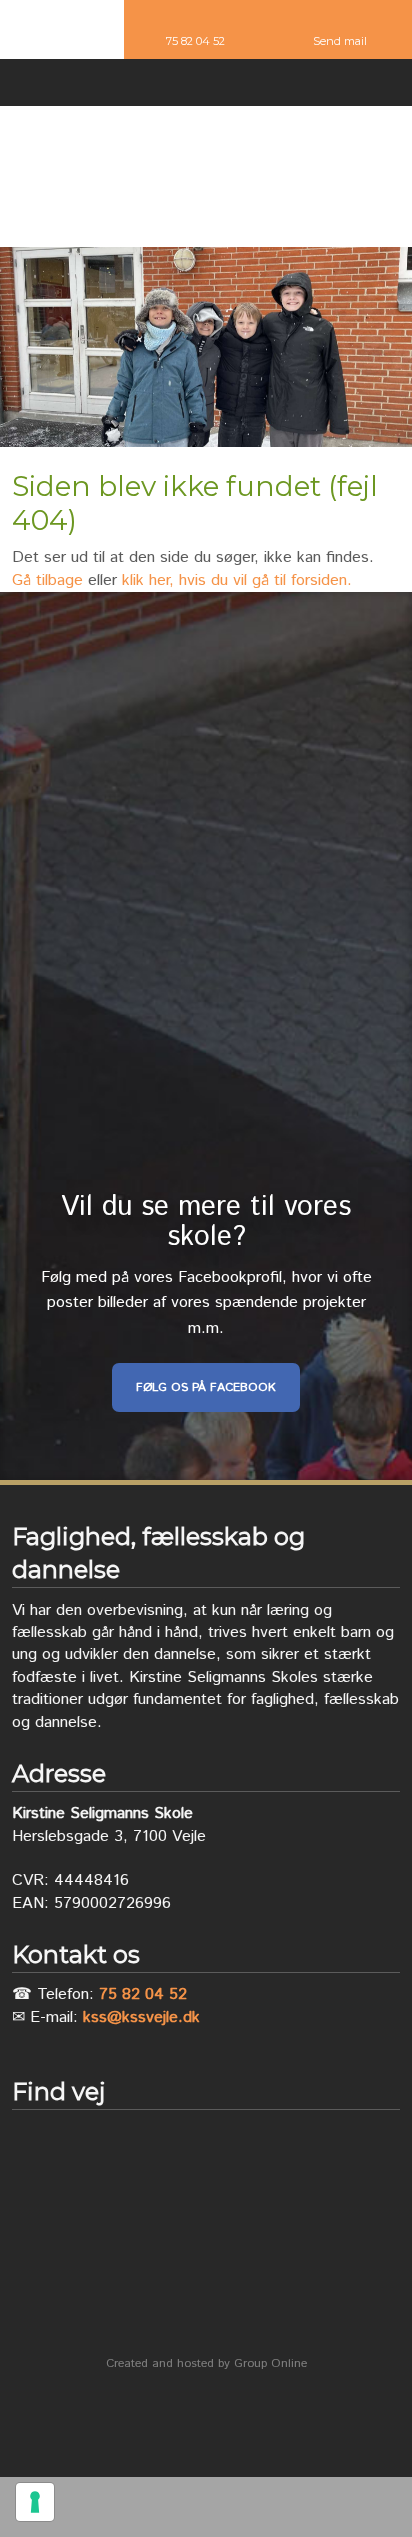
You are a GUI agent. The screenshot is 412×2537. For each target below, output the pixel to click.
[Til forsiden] (206, 177)
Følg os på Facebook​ (206, 1387)
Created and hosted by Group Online (206, 2363)
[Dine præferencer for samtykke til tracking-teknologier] (35, 2502)
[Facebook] (206, 85)
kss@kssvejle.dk (141, 2017)
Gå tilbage (47, 580)
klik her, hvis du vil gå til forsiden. (237, 580)
